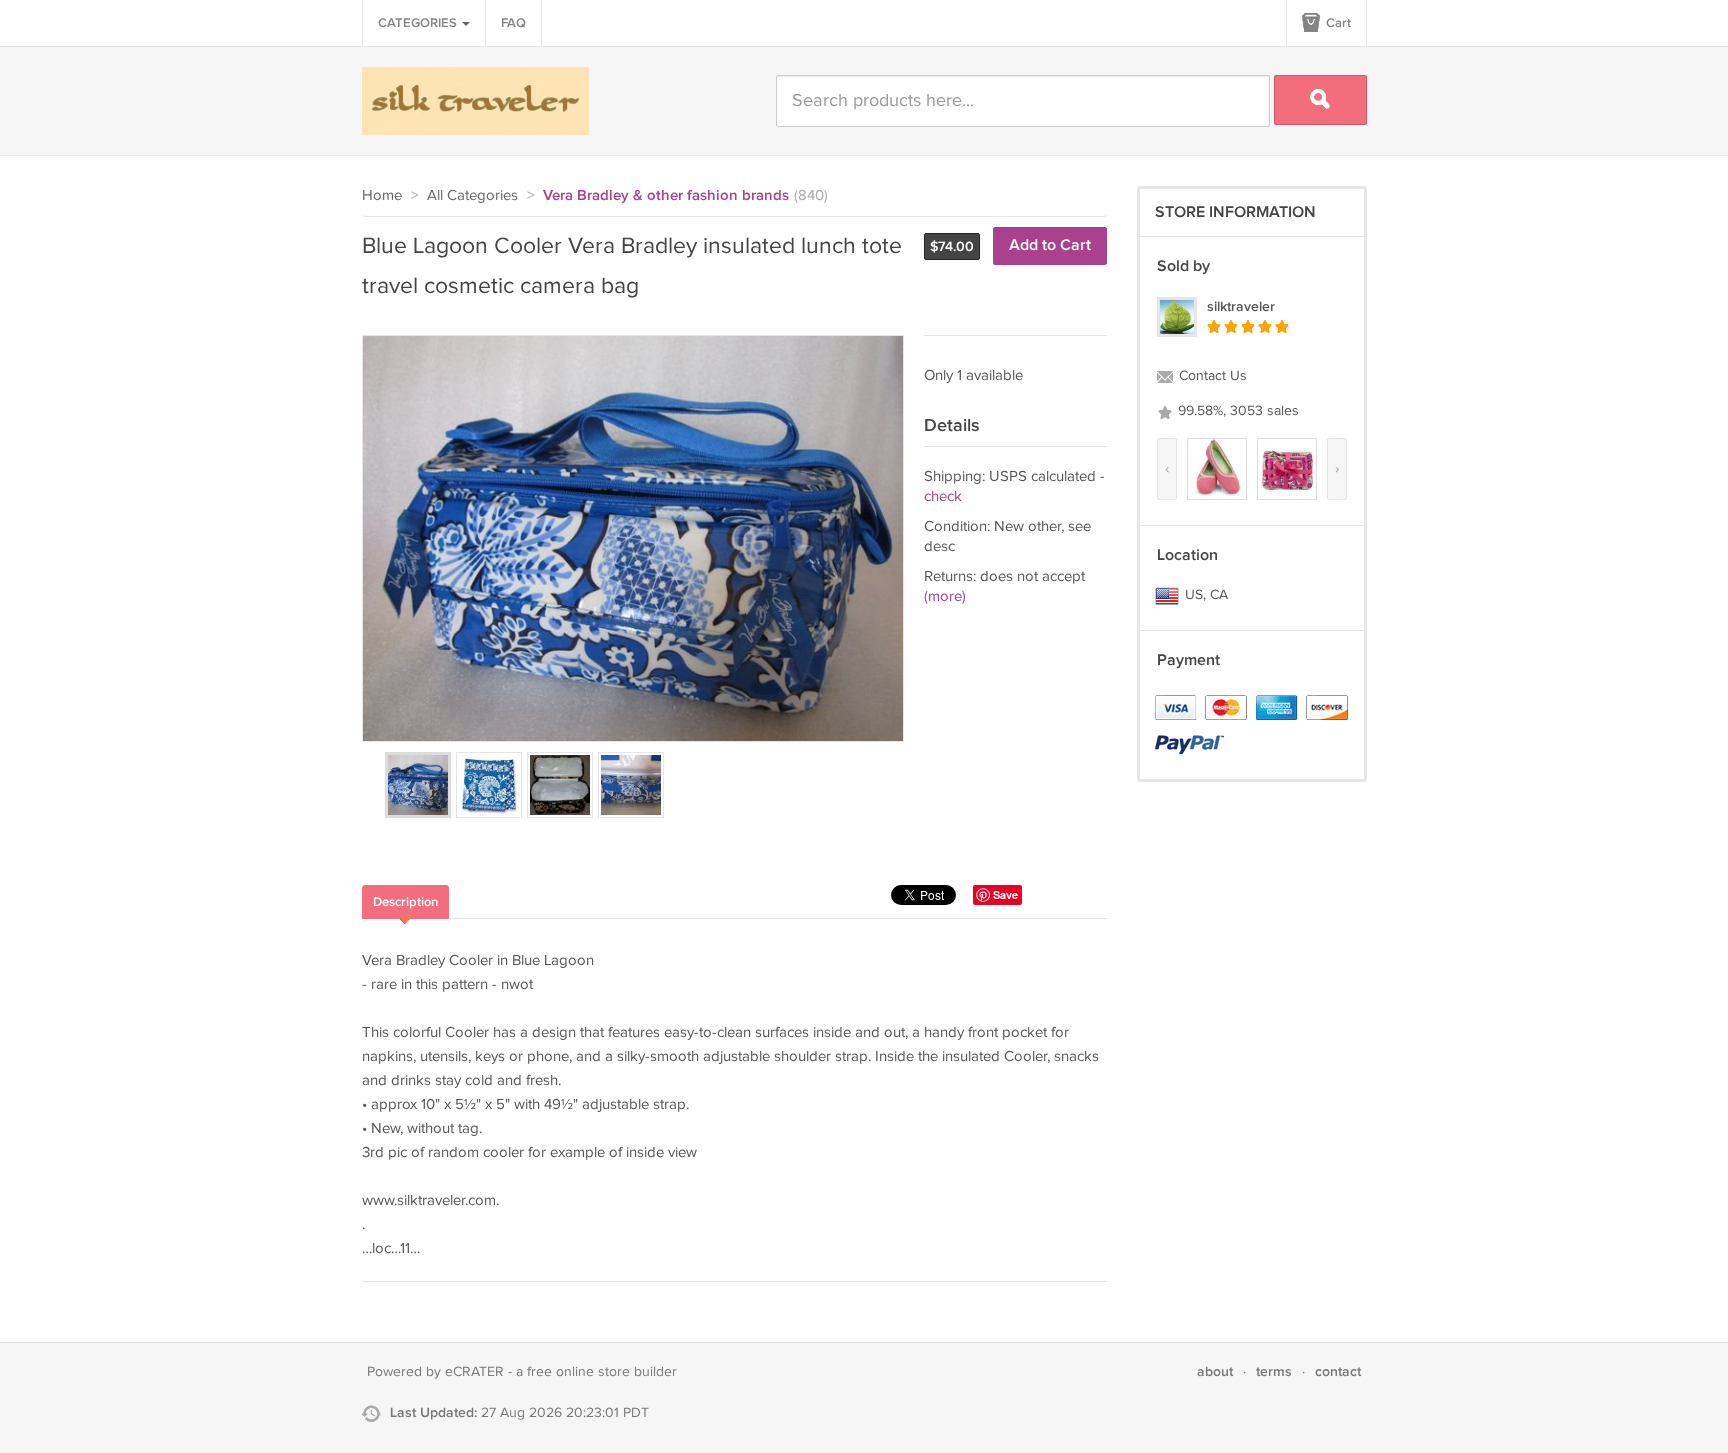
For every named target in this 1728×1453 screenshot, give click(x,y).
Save (1005, 894)
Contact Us (1211, 376)
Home (382, 195)
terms (1274, 1371)
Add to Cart (1050, 245)
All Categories (472, 195)
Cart (1337, 23)
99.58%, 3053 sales (1236, 411)
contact (1338, 1371)
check (943, 496)
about (1215, 1371)
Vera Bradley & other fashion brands (666, 196)
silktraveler (1241, 306)
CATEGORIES (419, 23)
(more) (945, 596)
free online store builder (602, 1372)
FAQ (513, 23)
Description (405, 902)
